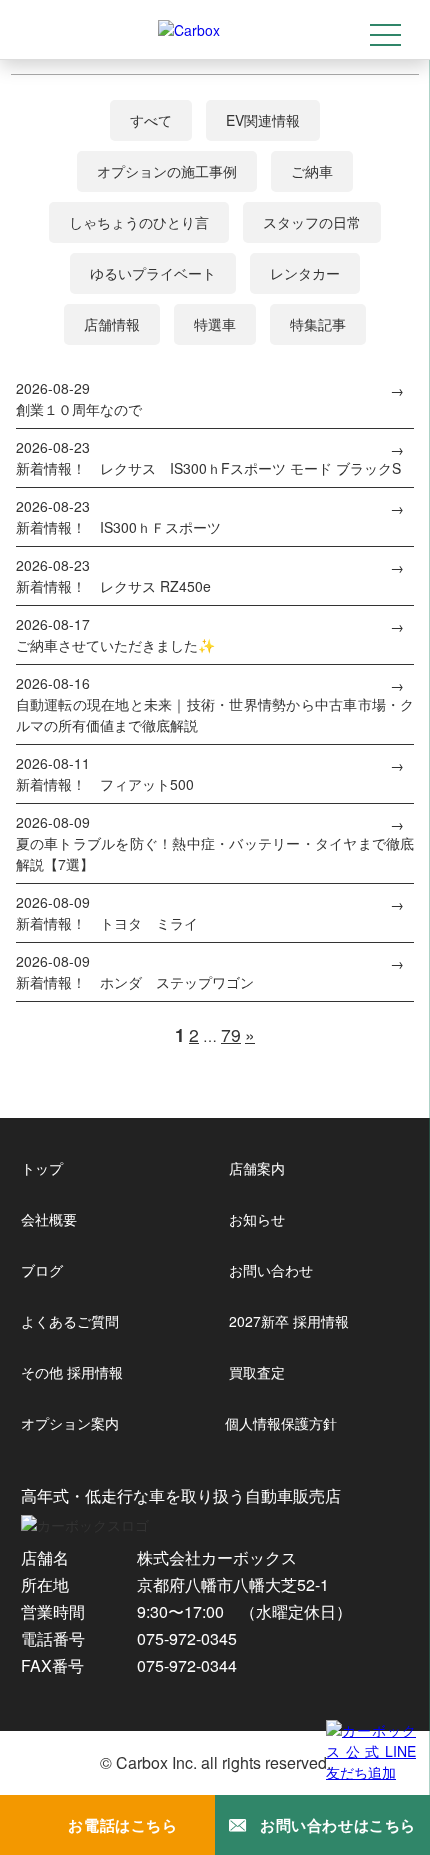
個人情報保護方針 (281, 1423)
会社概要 (49, 1219)
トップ (42, 1168)
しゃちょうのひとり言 (139, 222)
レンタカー (305, 273)
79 (231, 1034)
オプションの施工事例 (167, 171)
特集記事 (318, 324)
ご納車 (312, 171)
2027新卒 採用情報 (289, 1321)
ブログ (42, 1270)
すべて (151, 120)
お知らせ (257, 1219)
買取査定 (257, 1372)
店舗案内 (257, 1168)
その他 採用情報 (72, 1372)
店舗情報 (112, 324)
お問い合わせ (271, 1270)
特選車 (215, 324)
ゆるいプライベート (153, 273)
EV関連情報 (263, 120)
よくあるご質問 (70, 1321)
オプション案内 (70, 1423)
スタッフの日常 (312, 222)
